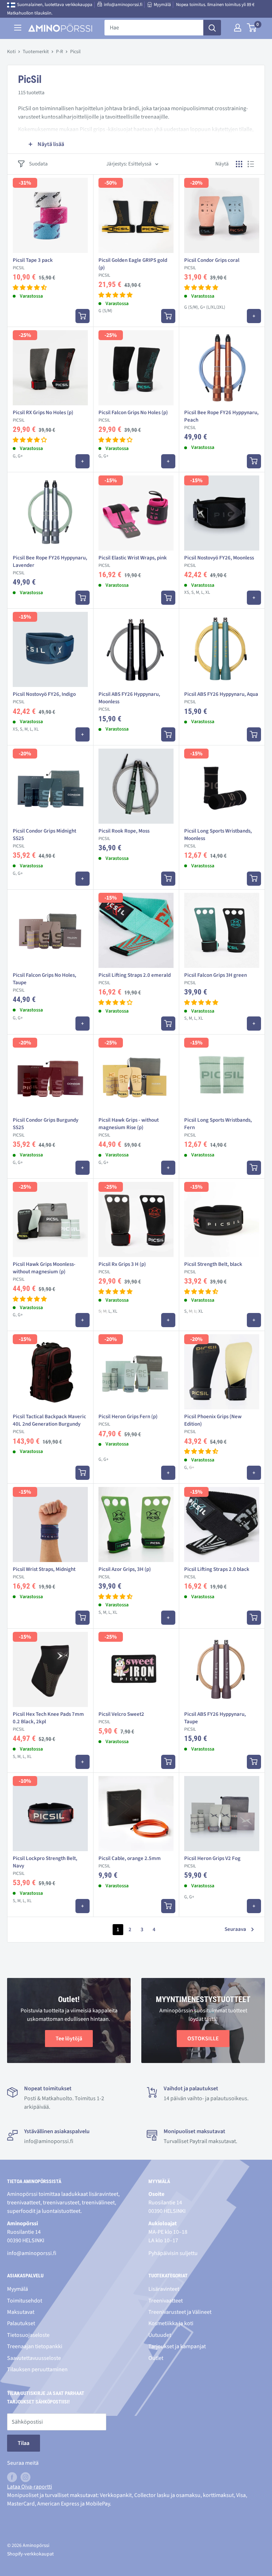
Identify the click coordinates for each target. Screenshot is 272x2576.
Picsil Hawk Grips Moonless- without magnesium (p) (44, 1268)
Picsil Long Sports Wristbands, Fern (218, 1124)
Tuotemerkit (36, 52)
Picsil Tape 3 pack (33, 260)
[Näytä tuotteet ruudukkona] (239, 164)
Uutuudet (160, 2335)
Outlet (156, 2358)
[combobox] (154, 28)
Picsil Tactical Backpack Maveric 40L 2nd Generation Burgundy (49, 1420)
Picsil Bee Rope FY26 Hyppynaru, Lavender (50, 562)
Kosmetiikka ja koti (171, 2323)
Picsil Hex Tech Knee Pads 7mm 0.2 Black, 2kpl (48, 1718)
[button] (30, 288)
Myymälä (162, 5)
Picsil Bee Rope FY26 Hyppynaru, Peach (221, 416)
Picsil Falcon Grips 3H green (216, 975)
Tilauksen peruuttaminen (37, 2369)
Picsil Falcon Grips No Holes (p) (133, 413)
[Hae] (212, 28)
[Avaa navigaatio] (18, 28)
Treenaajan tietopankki (35, 2346)
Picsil (19, 268)
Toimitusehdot (25, 2301)
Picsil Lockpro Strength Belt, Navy (45, 1862)
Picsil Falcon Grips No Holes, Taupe (44, 979)
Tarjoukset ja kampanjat (177, 2346)
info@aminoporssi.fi (123, 5)
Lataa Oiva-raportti (30, 2487)
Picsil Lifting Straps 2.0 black (217, 1569)
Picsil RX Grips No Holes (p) (43, 413)
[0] (252, 28)
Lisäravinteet (164, 2289)
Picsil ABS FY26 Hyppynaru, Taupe (215, 1718)
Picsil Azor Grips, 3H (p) (125, 1569)
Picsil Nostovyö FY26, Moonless (219, 558)
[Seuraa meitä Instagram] (25, 2477)
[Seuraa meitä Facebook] (12, 2477)
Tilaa (24, 2443)
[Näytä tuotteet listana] (251, 164)
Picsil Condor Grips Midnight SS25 (44, 835)
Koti (11, 52)
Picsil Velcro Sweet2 (121, 1714)
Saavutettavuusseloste (34, 2358)
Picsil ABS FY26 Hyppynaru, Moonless (129, 698)
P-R (59, 52)
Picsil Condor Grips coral (212, 260)
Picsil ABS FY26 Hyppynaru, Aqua (221, 694)
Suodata (38, 164)
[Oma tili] (238, 28)
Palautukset (21, 2323)
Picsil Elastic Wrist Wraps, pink (133, 558)
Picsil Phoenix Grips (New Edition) (213, 1420)
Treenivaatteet (166, 2301)
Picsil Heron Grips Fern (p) (128, 1417)
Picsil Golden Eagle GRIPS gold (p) (133, 264)
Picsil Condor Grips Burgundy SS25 (46, 1124)
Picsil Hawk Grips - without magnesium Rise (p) (129, 1124)
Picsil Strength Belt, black (213, 1264)
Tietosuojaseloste (28, 2335)
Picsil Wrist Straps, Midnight (44, 1569)
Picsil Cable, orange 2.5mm (130, 1858)
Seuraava (235, 1929)
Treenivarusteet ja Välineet (180, 2312)
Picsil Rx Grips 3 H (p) (122, 1264)
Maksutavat (21, 2312)
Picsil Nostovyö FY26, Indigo (44, 694)
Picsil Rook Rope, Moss (124, 831)
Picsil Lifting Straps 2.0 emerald (135, 975)
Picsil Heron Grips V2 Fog (212, 1858)
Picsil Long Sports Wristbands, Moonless (218, 835)
